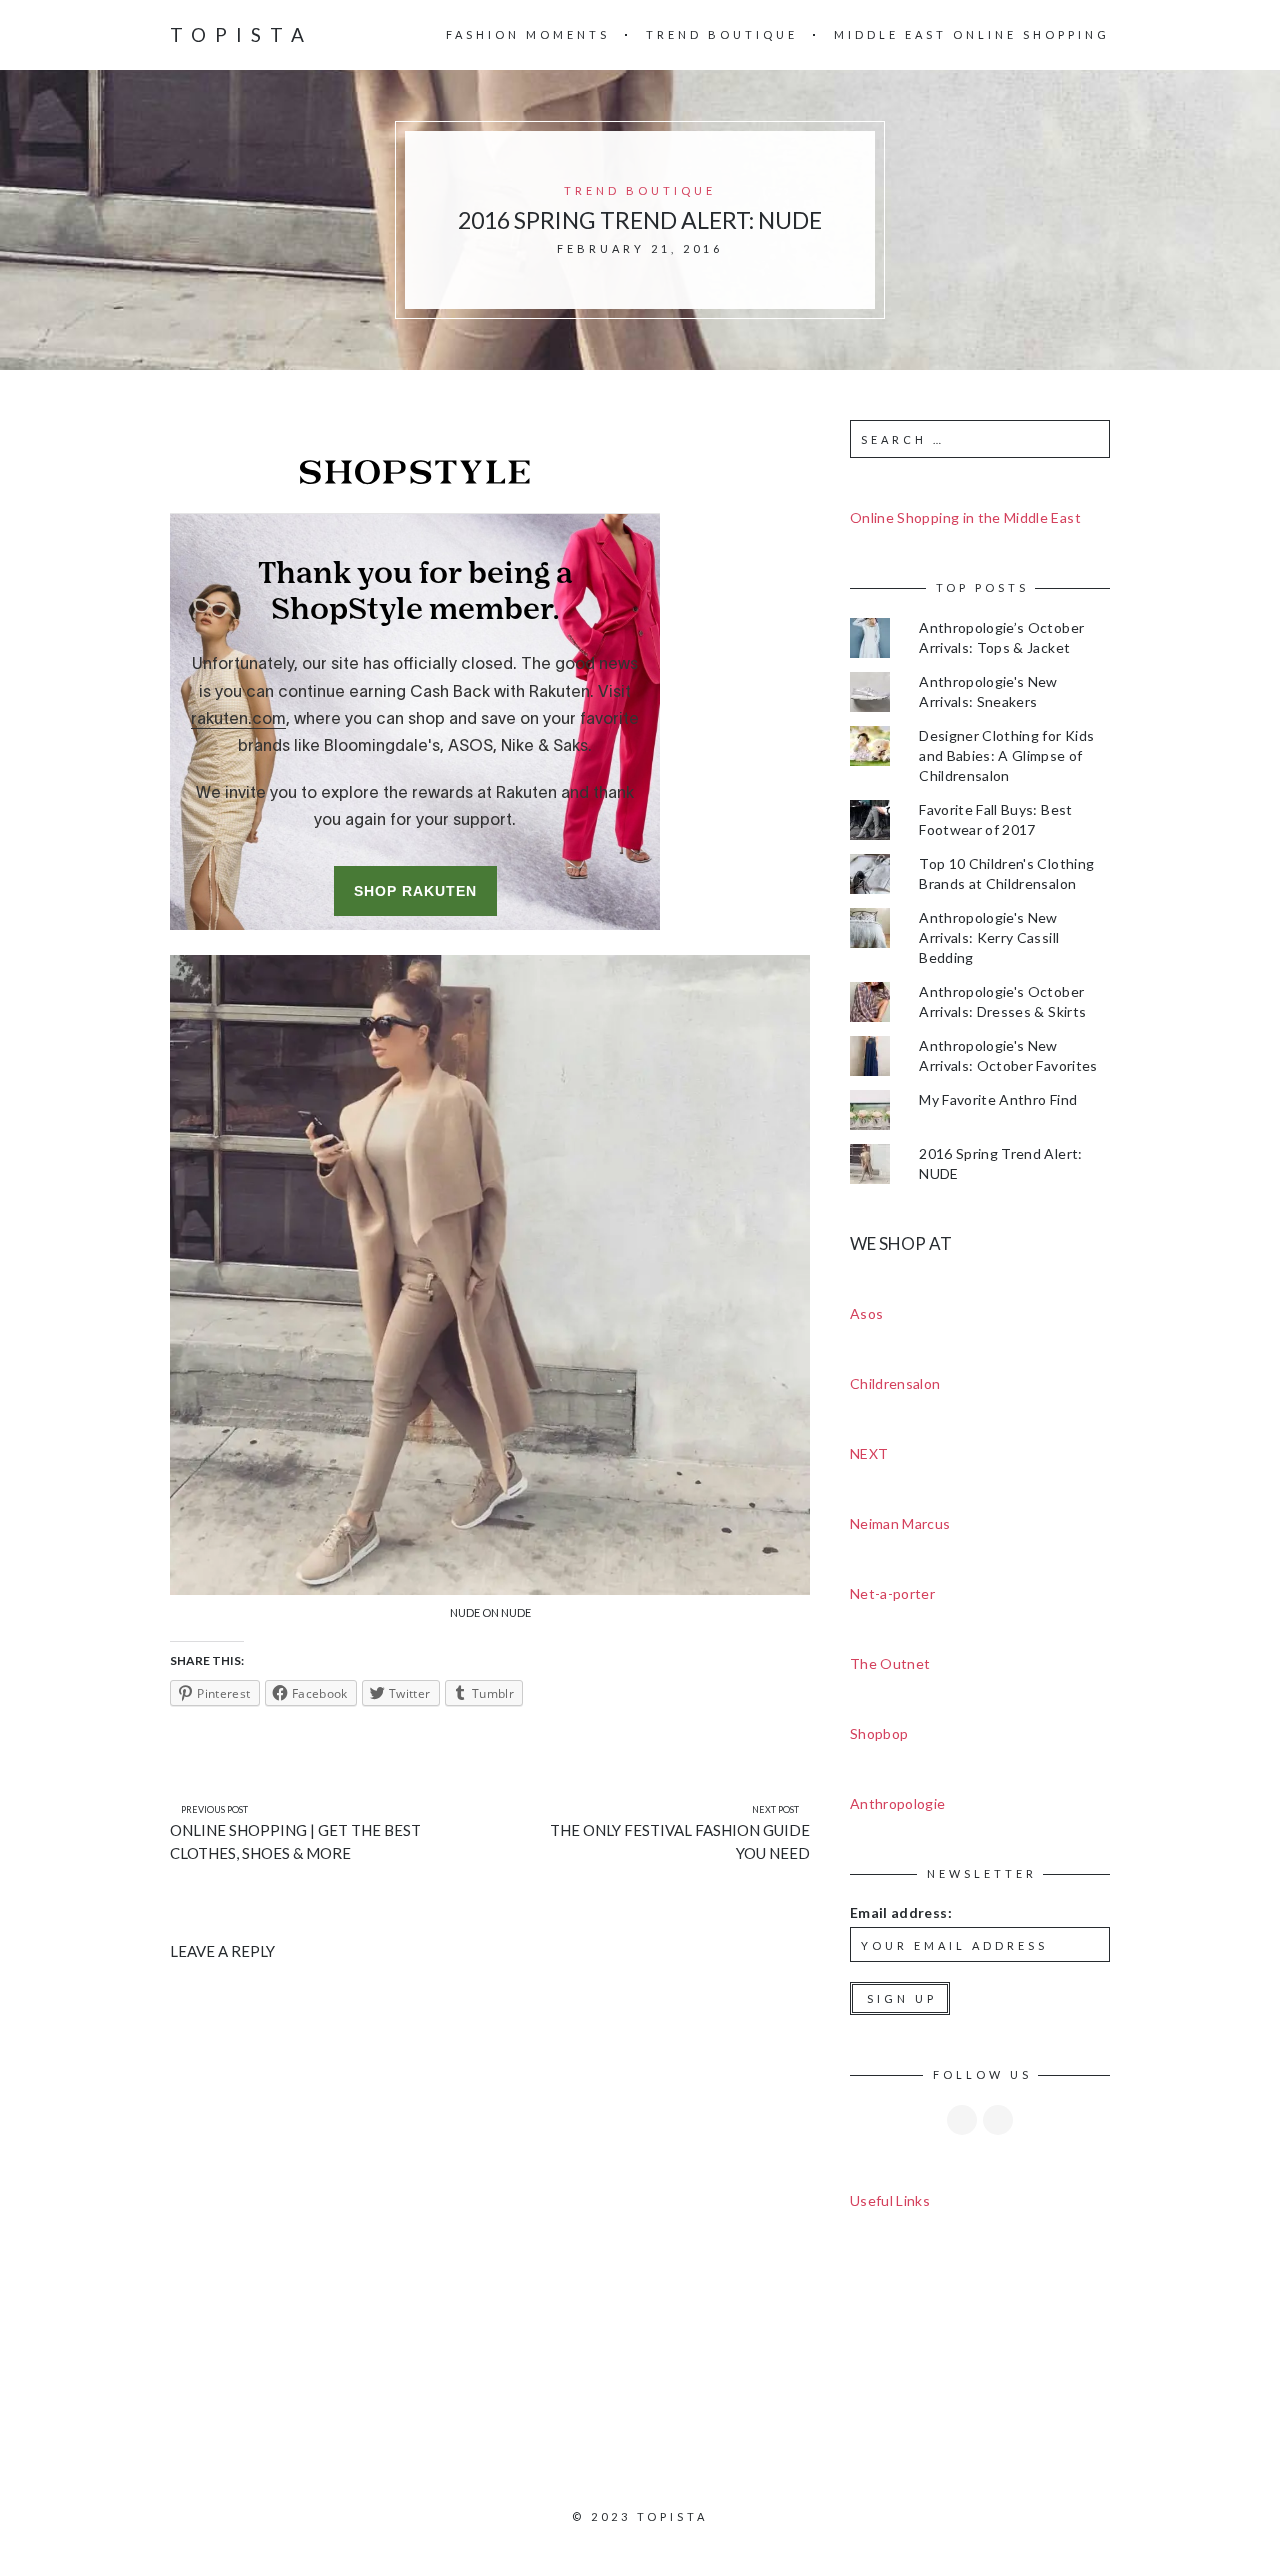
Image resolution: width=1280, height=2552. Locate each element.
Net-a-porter (892, 1593)
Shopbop (879, 1733)
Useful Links (890, 2200)
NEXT (869, 1453)
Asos (866, 1313)
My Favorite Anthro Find (998, 1099)
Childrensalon (895, 1383)
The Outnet (890, 1663)
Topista (241, 34)
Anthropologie (898, 1803)
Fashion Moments (528, 34)
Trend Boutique (722, 34)
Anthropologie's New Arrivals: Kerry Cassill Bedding (989, 937)
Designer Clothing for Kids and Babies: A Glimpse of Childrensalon (1006, 755)
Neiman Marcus (900, 1523)
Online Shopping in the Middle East (965, 517)
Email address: (901, 1912)
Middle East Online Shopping (972, 34)
